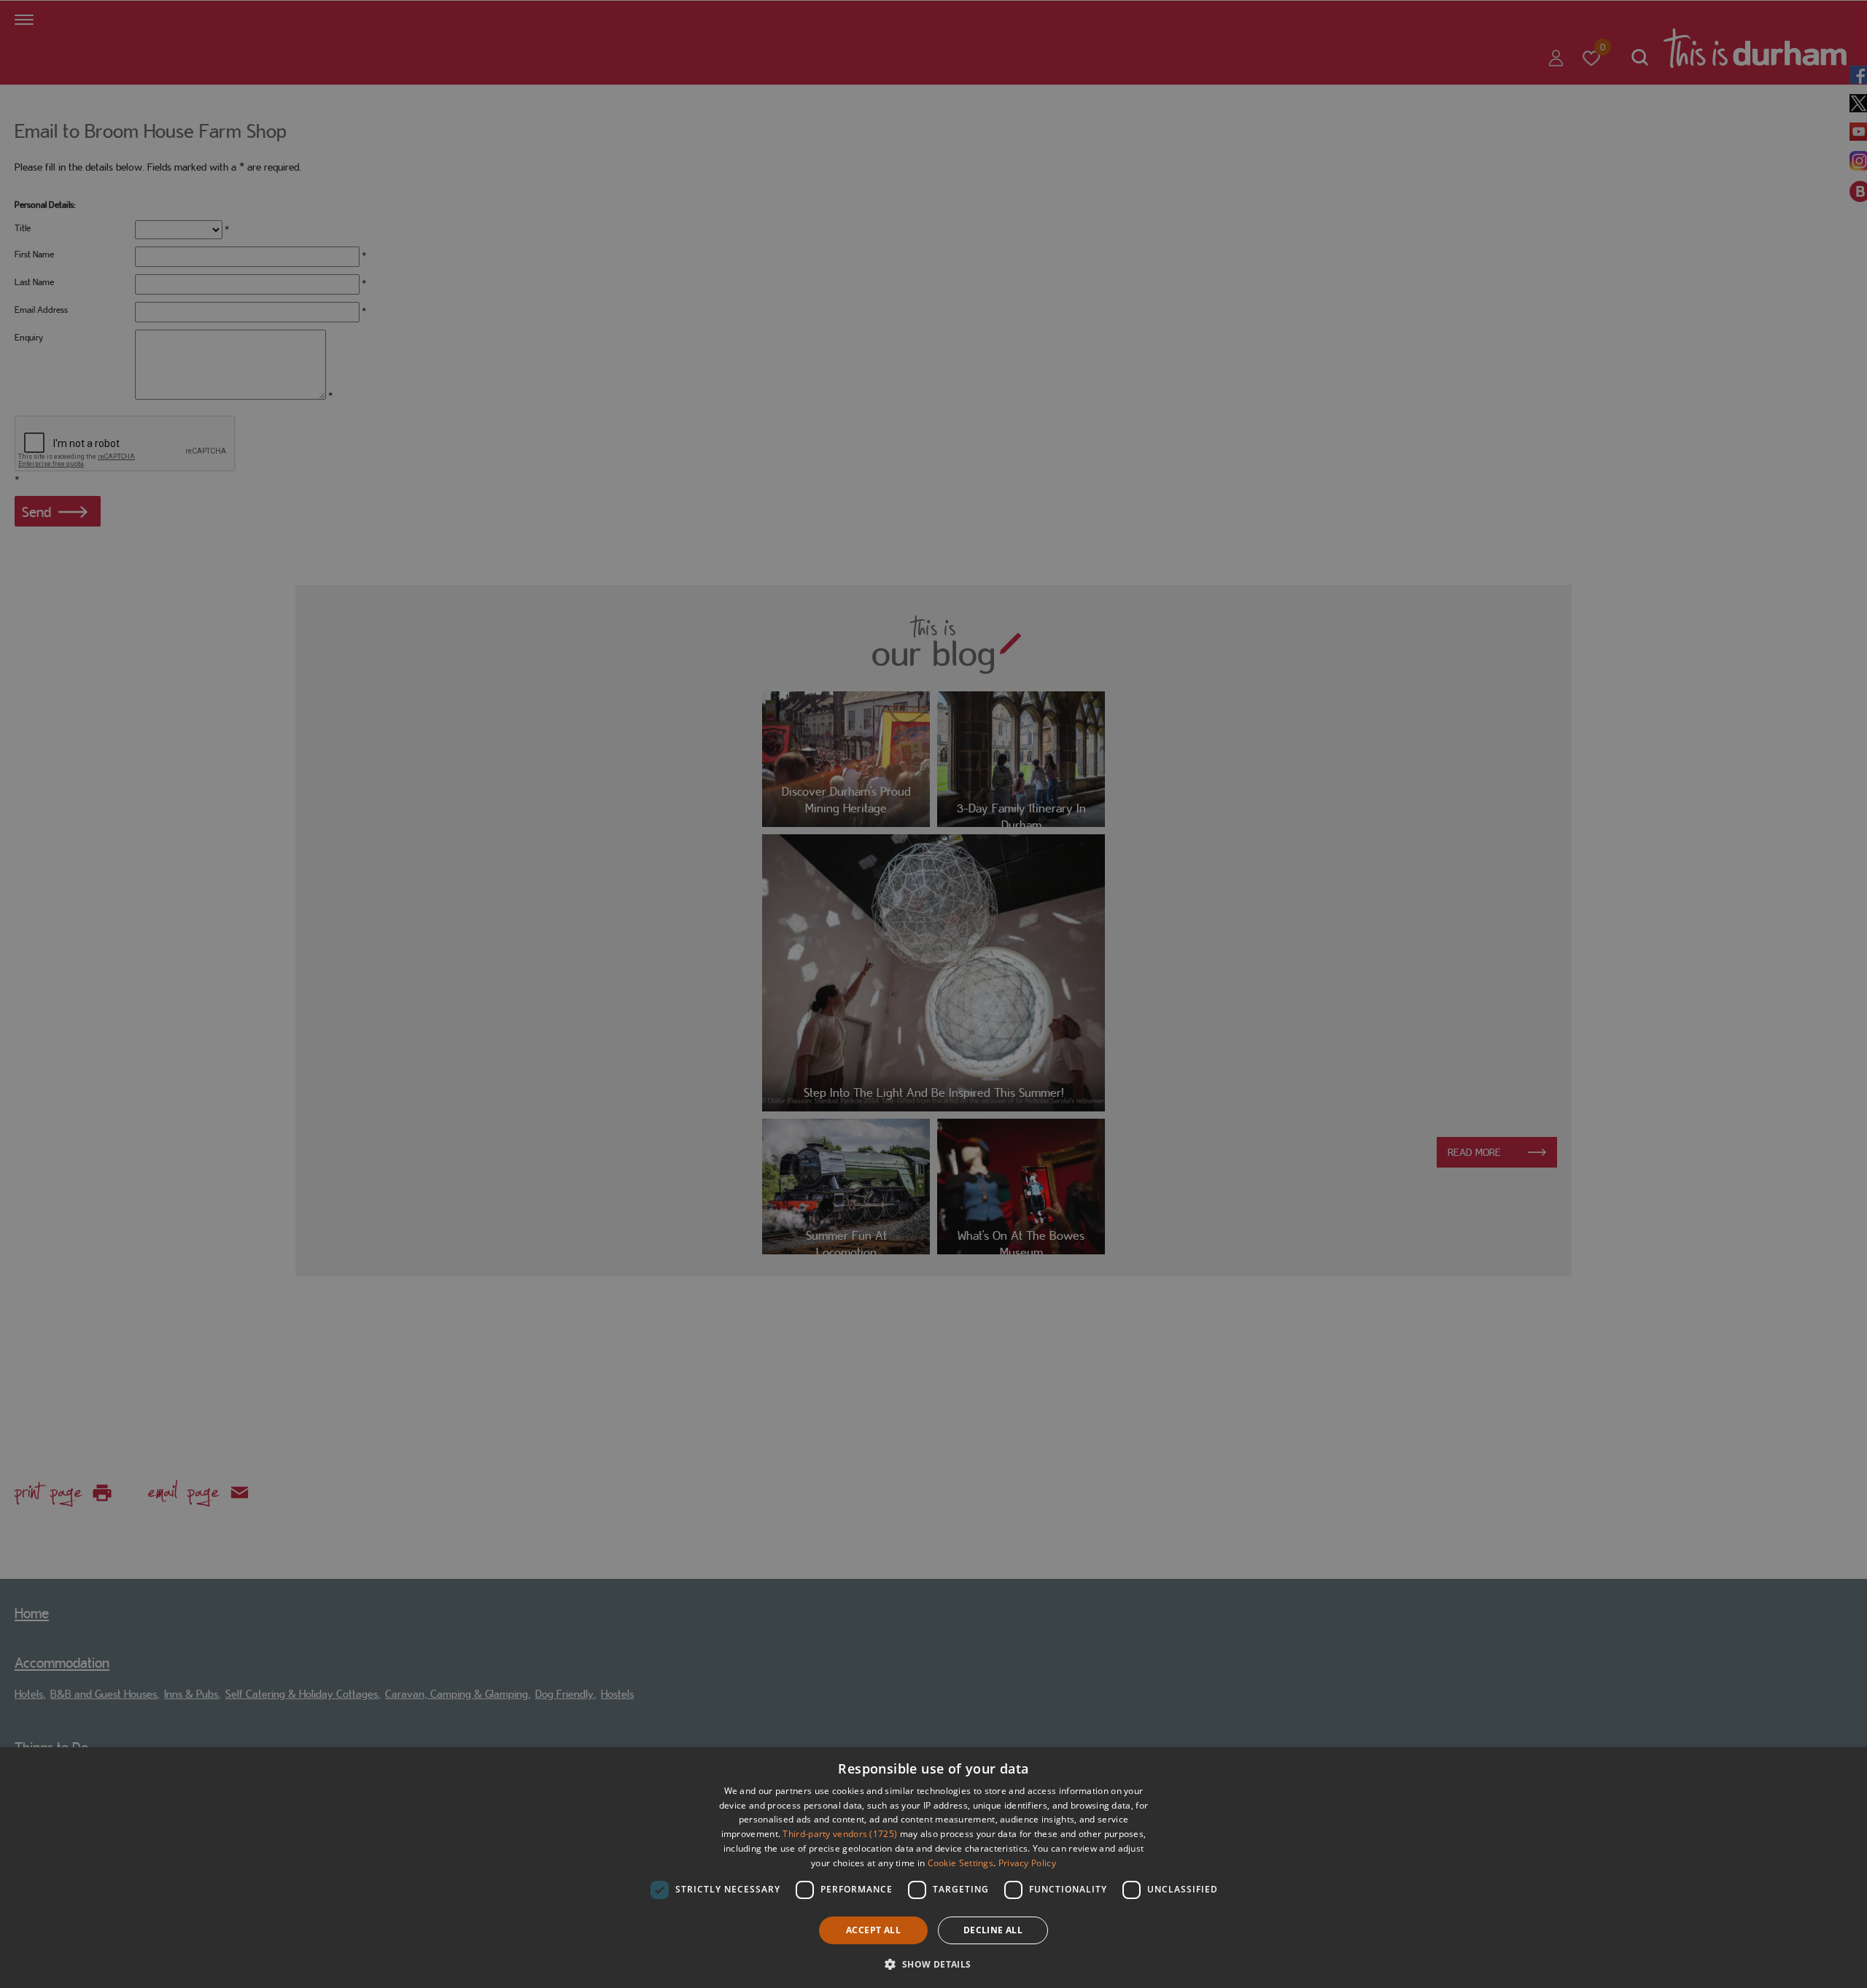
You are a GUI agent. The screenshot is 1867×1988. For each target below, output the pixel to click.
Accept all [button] (873, 1930)
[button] (933, 1963)
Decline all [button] (993, 1930)
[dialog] (933, 1868)
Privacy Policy (1027, 1863)
